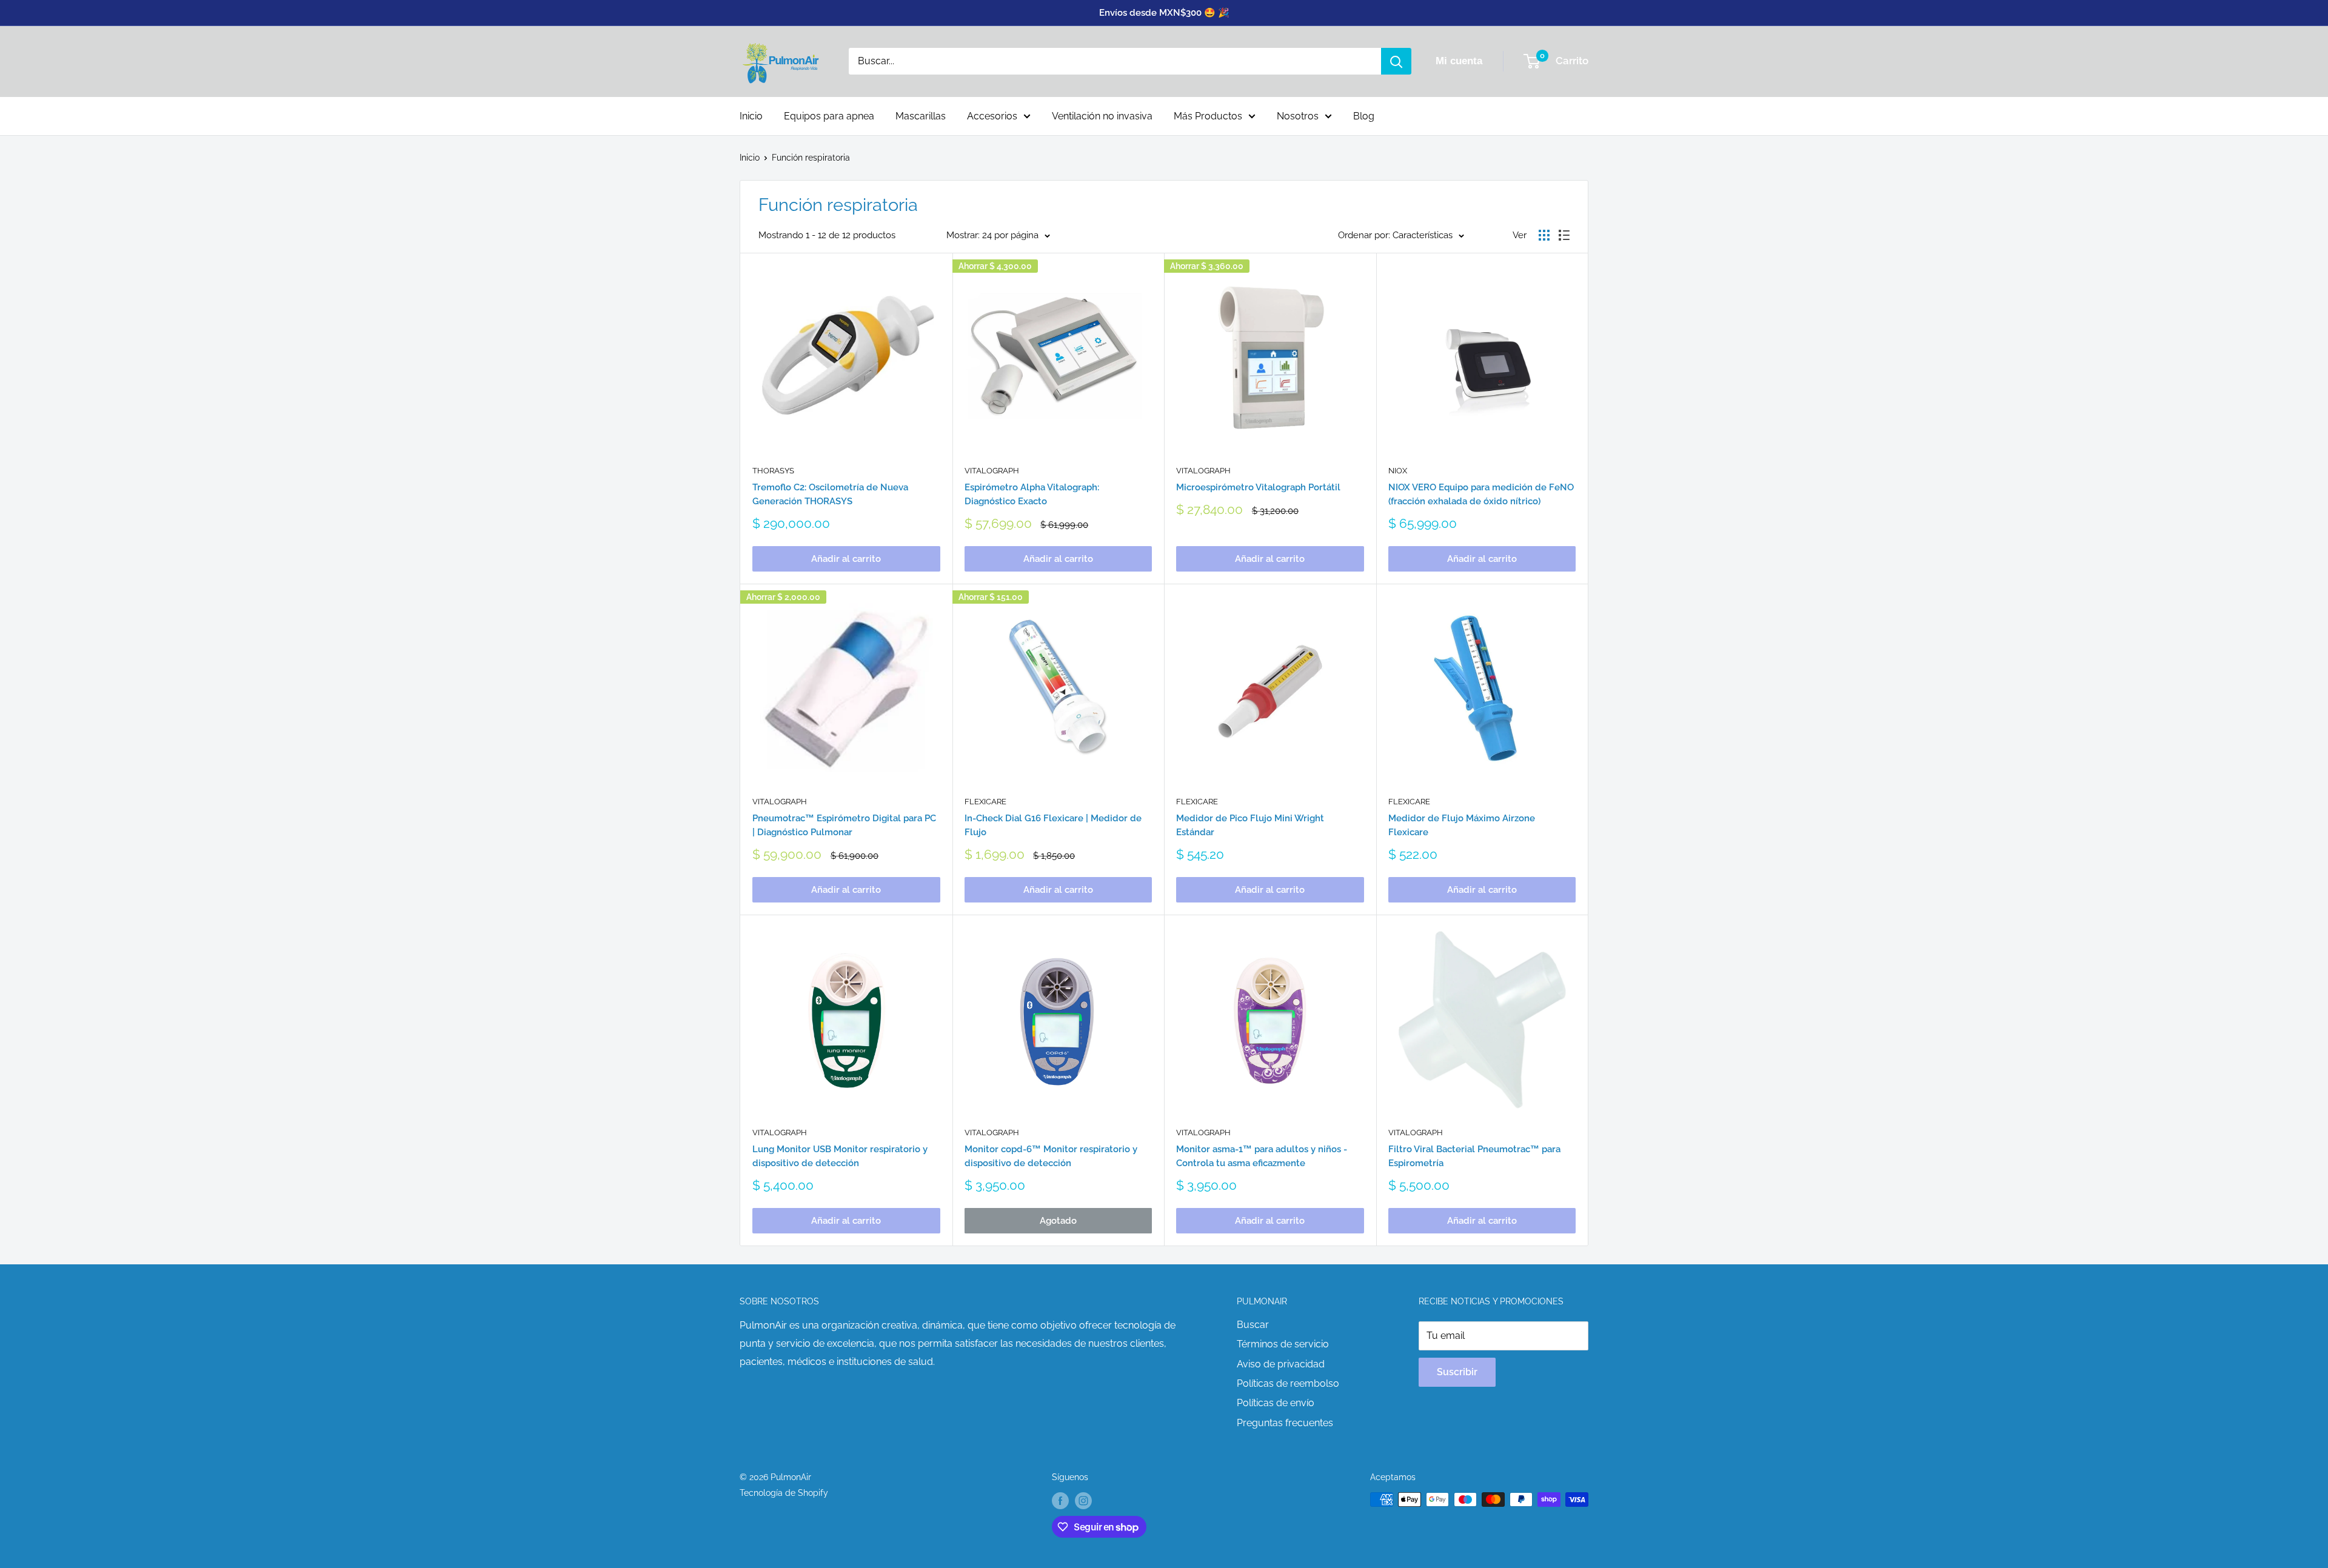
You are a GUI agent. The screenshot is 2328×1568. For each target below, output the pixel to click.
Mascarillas (921, 116)
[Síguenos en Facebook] (1060, 1501)
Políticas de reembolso (1288, 1383)
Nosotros (1298, 116)
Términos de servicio (1283, 1344)
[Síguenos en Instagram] (1083, 1501)
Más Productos (1208, 116)
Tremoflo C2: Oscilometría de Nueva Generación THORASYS (830, 494)
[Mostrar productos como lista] (1564, 235)
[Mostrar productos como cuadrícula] (1544, 235)
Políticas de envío (1276, 1403)
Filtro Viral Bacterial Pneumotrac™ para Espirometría (1474, 1156)
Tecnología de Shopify (784, 1493)
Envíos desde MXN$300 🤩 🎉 (1164, 13)
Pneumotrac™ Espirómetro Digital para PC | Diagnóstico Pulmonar (844, 825)
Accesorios (992, 116)
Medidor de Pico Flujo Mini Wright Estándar (1250, 825)
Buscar (1253, 1325)
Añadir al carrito (846, 559)
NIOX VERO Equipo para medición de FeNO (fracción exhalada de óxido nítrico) (1481, 494)
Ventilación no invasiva (1102, 116)
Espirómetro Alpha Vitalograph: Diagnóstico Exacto (1032, 494)
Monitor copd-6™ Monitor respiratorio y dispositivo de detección (1051, 1156)
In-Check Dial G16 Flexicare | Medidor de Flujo (1053, 825)
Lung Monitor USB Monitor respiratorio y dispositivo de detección (840, 1156)
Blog (1364, 116)
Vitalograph (992, 471)
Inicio (751, 116)
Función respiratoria (811, 158)
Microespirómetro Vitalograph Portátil (1258, 487)
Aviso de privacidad (1281, 1364)
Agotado (1058, 1221)
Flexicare (985, 802)
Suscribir (1457, 1372)
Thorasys (773, 471)
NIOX (1398, 471)
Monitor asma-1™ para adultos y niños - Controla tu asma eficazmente (1262, 1156)
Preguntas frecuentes (1285, 1423)
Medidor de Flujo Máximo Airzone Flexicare (1462, 825)
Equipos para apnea (829, 116)
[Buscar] (1396, 61)
